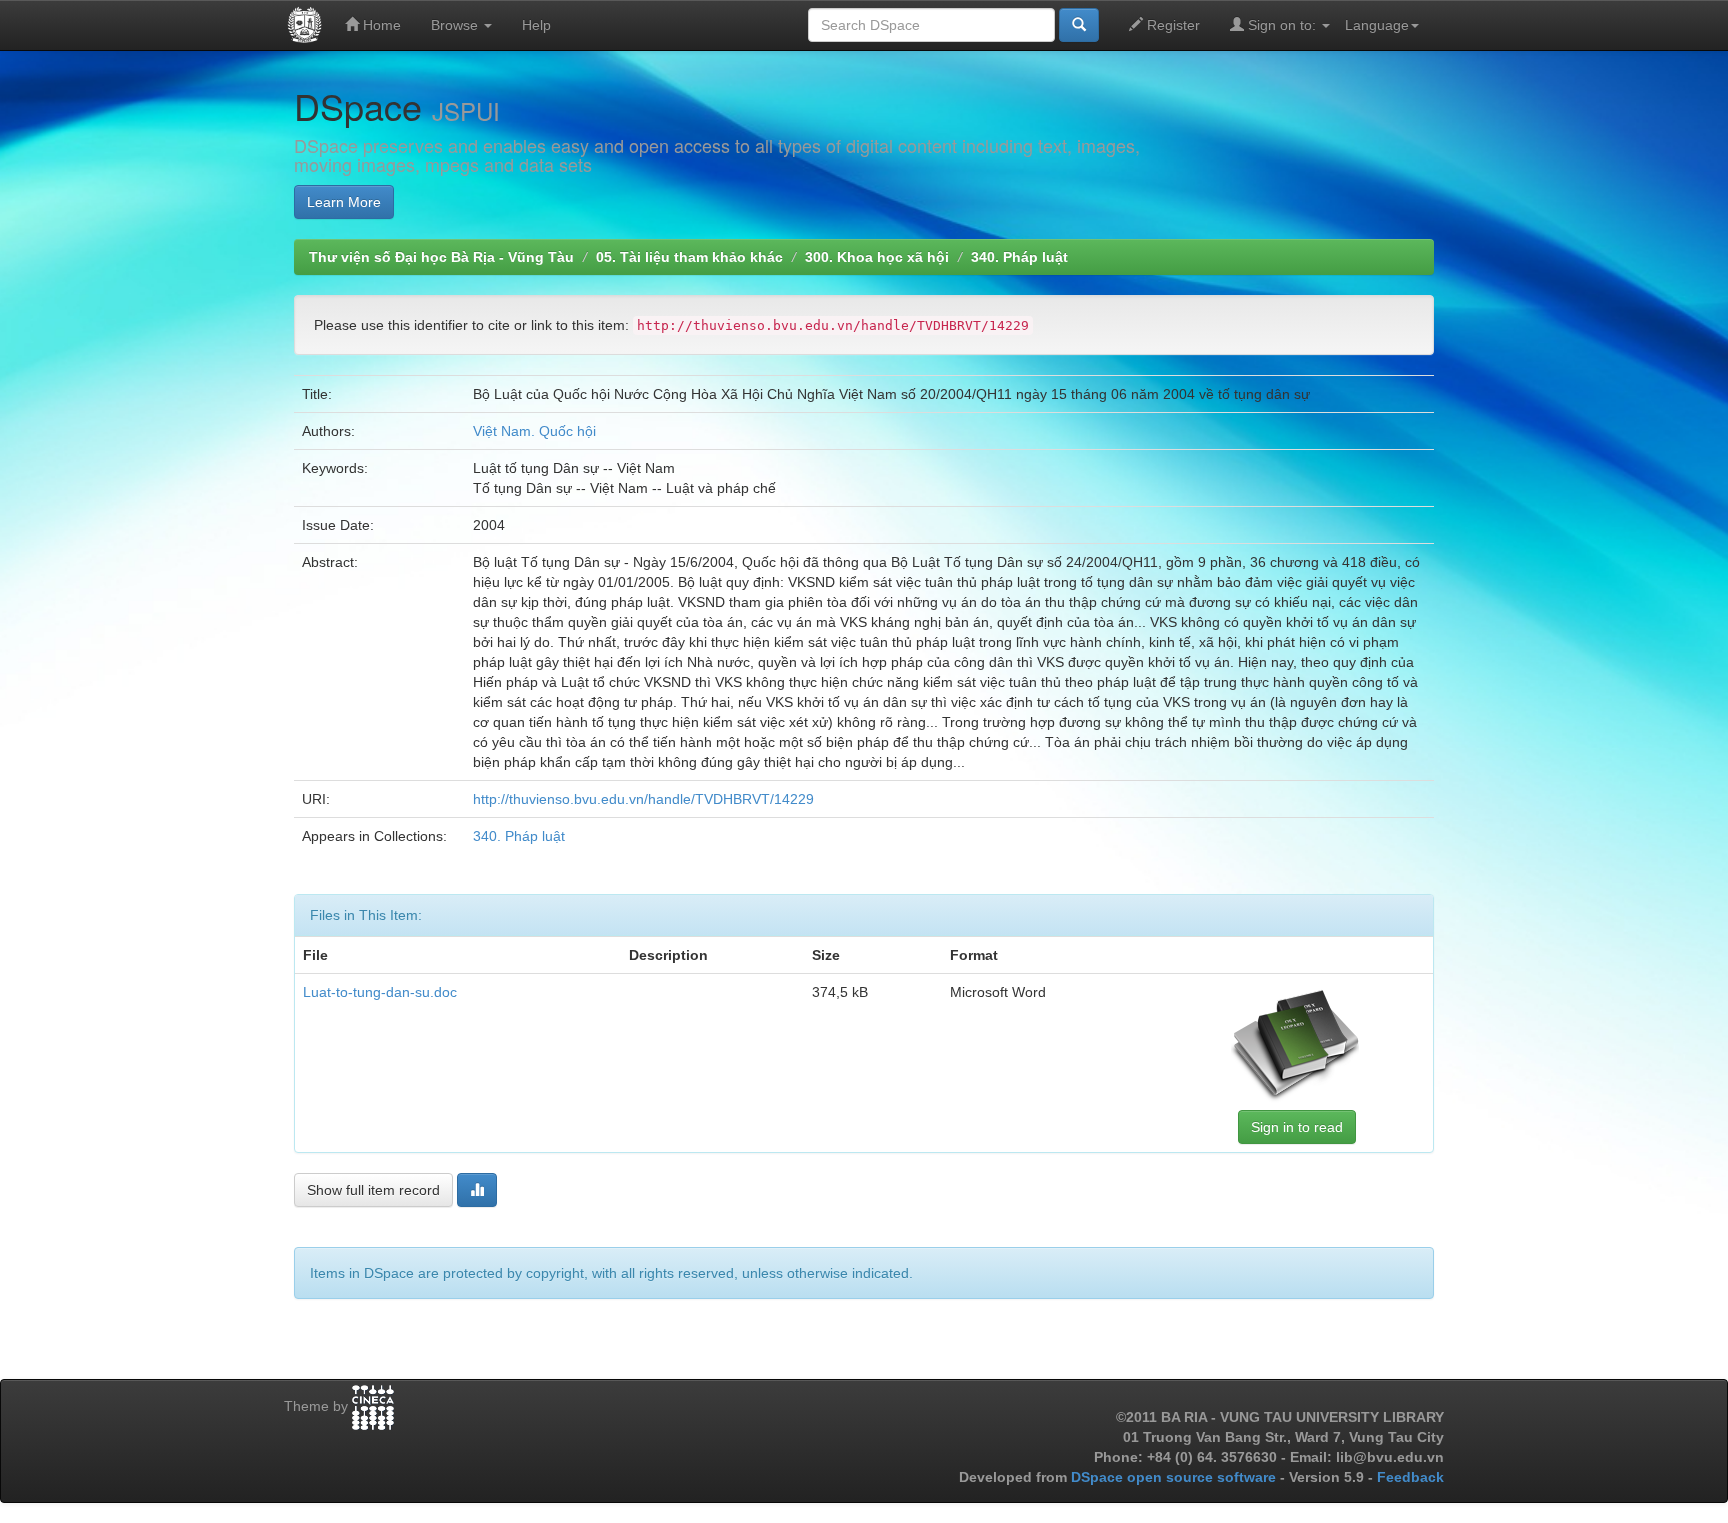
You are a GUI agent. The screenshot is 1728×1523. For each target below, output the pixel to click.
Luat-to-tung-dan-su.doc (380, 992)
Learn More (344, 202)
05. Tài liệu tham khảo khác (689, 257)
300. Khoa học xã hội (877, 257)
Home (380, 25)
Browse (456, 25)
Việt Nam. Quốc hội (534, 431)
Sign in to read (1297, 1127)
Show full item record (373, 1190)
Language (1377, 25)
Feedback (1410, 1477)
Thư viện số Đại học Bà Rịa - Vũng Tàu (441, 257)
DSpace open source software (1175, 1477)
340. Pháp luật (1019, 257)
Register (1171, 25)
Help (536, 25)
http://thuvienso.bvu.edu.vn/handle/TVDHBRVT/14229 (643, 799)
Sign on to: (1282, 25)
